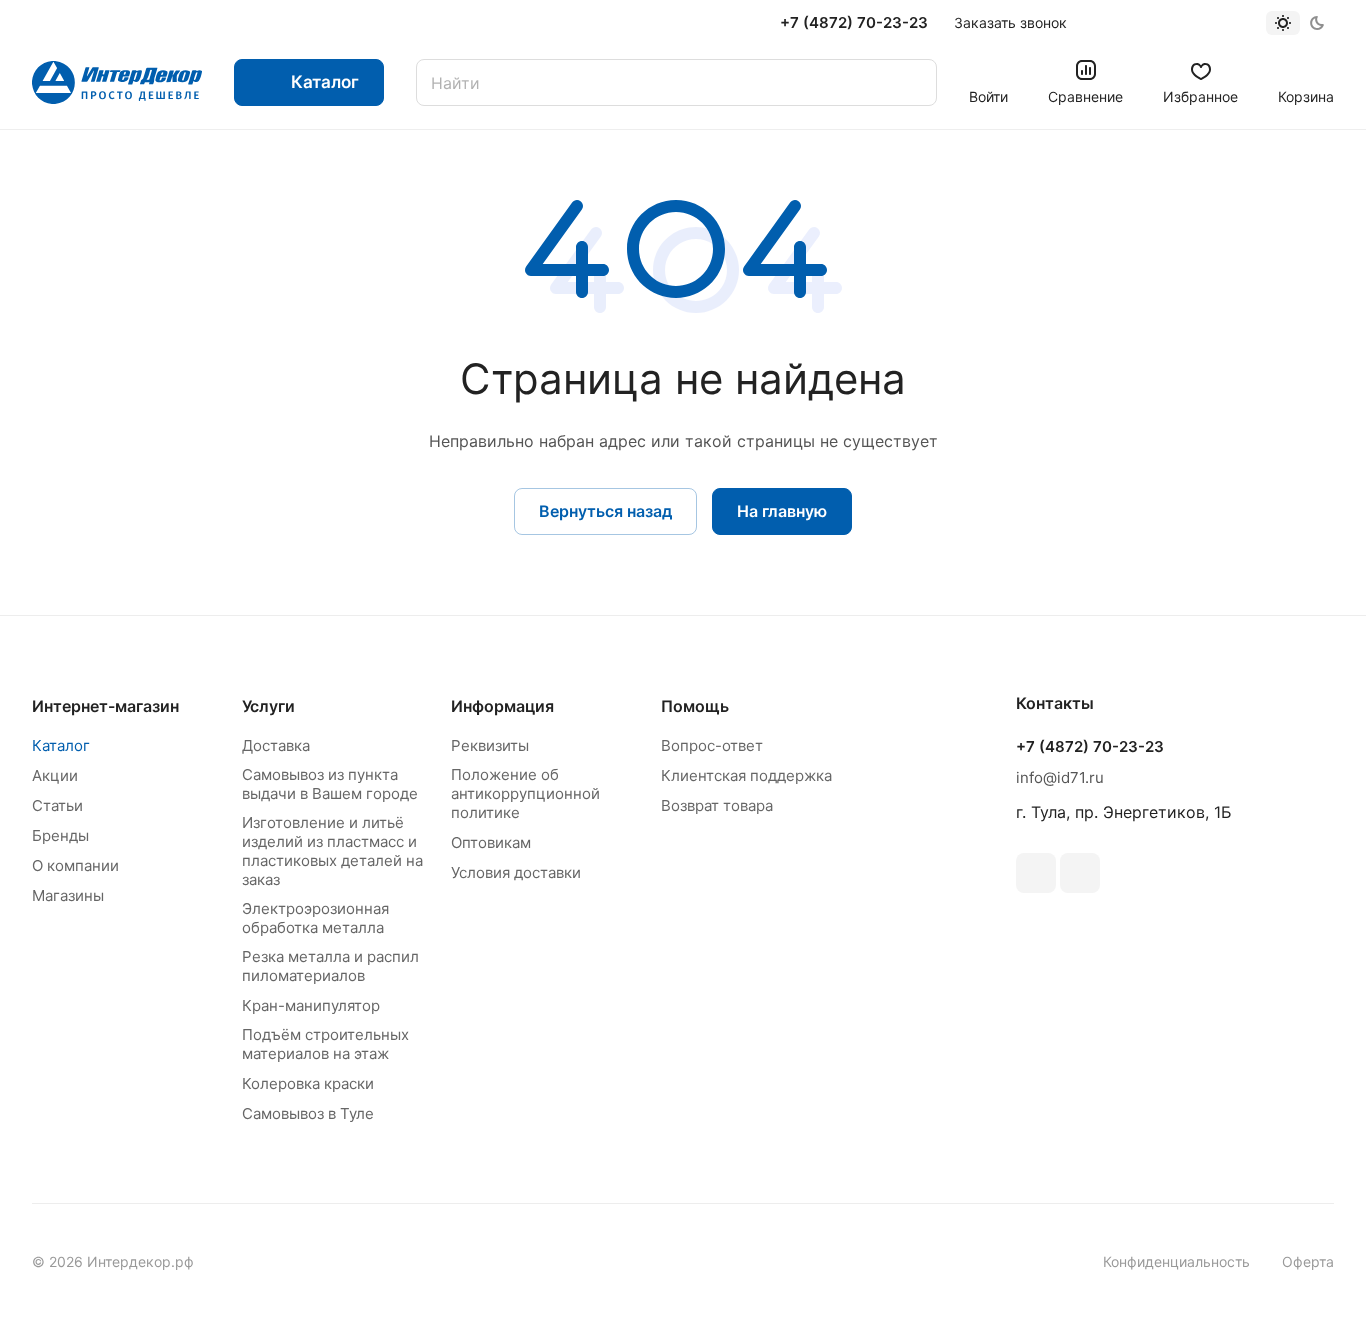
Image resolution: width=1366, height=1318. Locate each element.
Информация (502, 706)
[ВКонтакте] (1036, 873)
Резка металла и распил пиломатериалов (330, 966)
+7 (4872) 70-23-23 (854, 23)
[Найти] (912, 82)
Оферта (1308, 1261)
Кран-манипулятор (311, 1005)
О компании (75, 865)
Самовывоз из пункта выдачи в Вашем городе (330, 784)
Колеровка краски (308, 1083)
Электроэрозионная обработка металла (315, 918)
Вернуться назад (605, 511)
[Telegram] (1080, 873)
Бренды (60, 835)
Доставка (276, 745)
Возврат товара (717, 805)
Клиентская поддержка (746, 775)
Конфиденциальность (1176, 1261)
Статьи (57, 805)
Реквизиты (490, 745)
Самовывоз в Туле (308, 1113)
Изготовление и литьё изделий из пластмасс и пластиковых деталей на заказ (332, 851)
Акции (55, 775)
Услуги (268, 706)
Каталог (61, 745)
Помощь (695, 706)
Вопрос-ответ (712, 745)
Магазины (68, 895)
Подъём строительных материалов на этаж (325, 1044)
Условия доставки (516, 872)
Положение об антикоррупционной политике (525, 793)
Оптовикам (491, 842)
